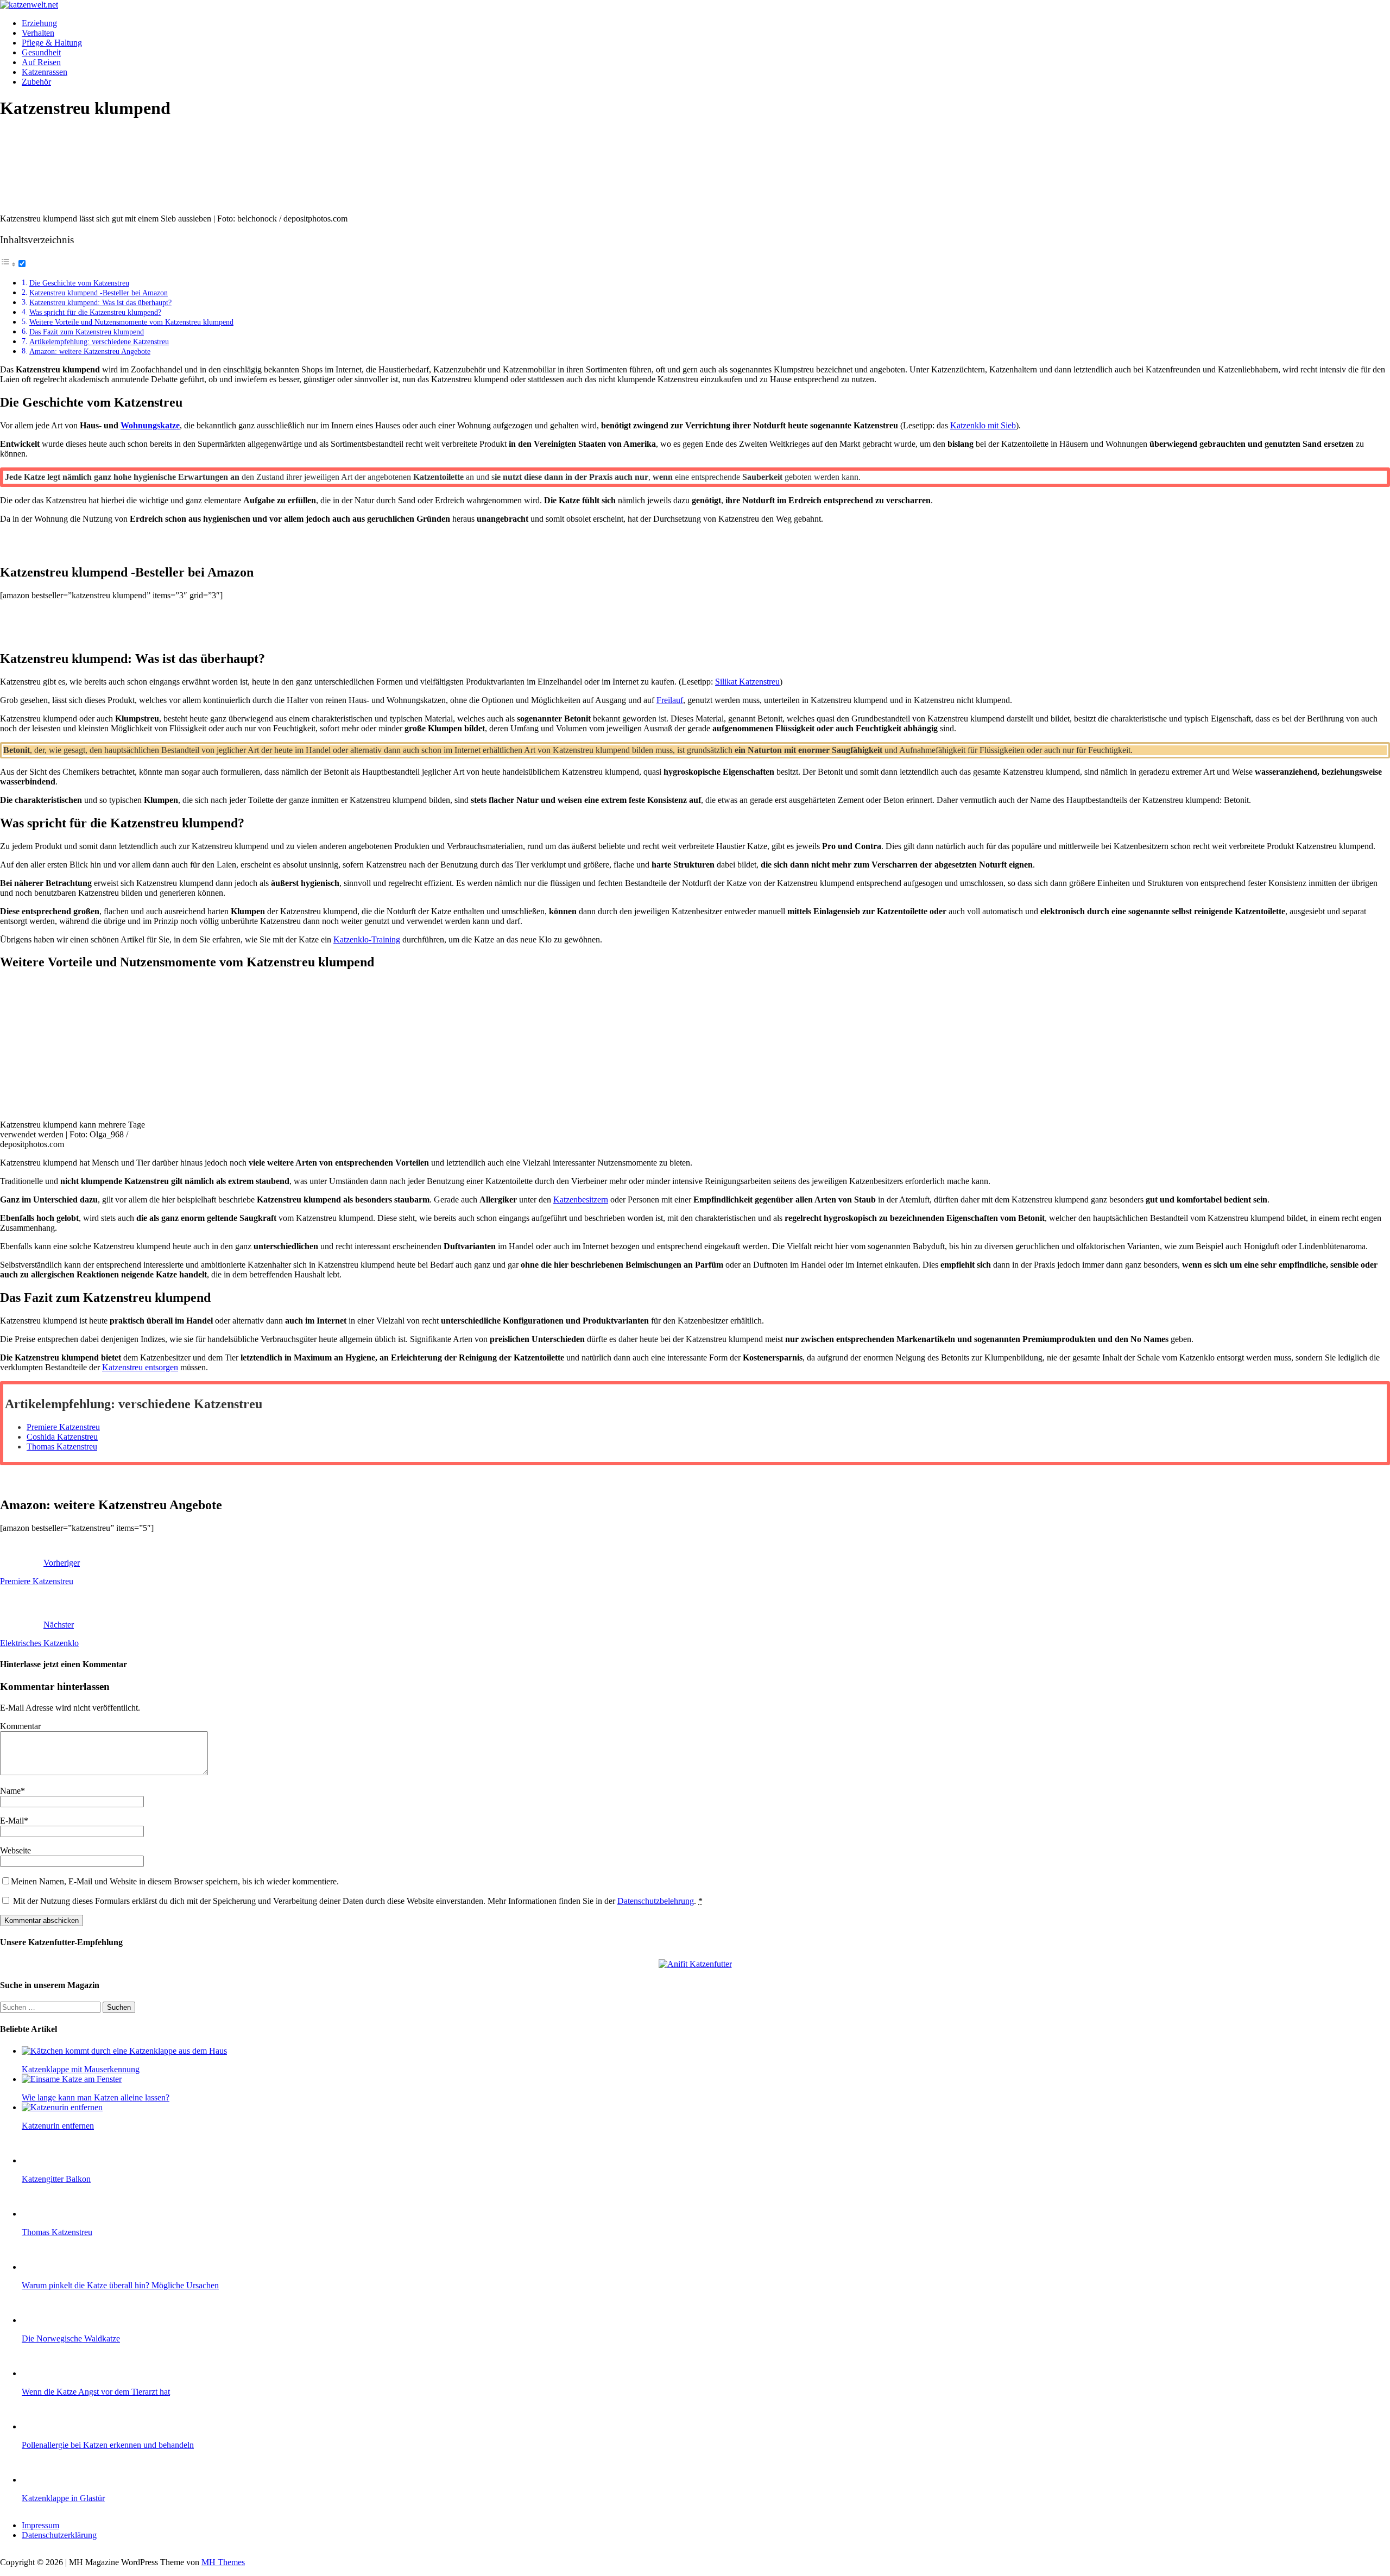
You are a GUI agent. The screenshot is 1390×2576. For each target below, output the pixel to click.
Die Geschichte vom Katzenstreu (79, 283)
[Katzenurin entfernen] (62, 2107)
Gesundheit (41, 52)
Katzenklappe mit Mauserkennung (81, 2069)
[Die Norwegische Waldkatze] (43, 2320)
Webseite (15, 1850)
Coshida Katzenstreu (62, 1437)
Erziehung (39, 23)
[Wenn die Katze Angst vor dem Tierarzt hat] (43, 2373)
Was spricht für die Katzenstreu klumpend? (95, 312)
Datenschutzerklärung (59, 2535)
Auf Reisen (41, 62)
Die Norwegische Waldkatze (71, 2338)
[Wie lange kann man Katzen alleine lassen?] (72, 2079)
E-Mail (12, 1821)
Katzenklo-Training (367, 939)
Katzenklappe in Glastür (63, 2498)
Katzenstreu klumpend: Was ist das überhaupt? (100, 302)
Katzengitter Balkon (56, 2179)
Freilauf (670, 700)
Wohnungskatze (150, 425)
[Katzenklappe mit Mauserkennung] (124, 2051)
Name (10, 1791)
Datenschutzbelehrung (656, 1901)
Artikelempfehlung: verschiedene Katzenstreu (99, 341)
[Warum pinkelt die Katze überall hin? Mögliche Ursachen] (43, 2267)
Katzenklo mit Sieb (983, 425)
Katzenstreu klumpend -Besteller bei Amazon (99, 293)
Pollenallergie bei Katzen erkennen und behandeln (108, 2445)
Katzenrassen (45, 72)
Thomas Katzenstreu (62, 1447)
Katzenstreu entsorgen (140, 1367)
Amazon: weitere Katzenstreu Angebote (90, 351)
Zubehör (36, 82)
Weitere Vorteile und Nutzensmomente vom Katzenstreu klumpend (131, 322)
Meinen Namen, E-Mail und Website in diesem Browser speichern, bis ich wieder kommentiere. (175, 1881)
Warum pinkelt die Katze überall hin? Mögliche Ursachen (120, 2285)
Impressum (40, 2525)
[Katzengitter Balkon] (43, 2160)
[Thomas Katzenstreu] (43, 2214)
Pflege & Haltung (52, 43)
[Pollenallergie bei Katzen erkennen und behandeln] (43, 2426)
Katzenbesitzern (581, 1200)
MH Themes (223, 2562)
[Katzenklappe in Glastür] (43, 2480)
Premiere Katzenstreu (63, 1427)
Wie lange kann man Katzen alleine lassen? (96, 2097)
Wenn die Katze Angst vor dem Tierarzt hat (96, 2392)
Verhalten (38, 33)
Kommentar (20, 1726)
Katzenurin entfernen (58, 2126)
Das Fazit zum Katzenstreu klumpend (87, 332)
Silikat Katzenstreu (747, 682)
